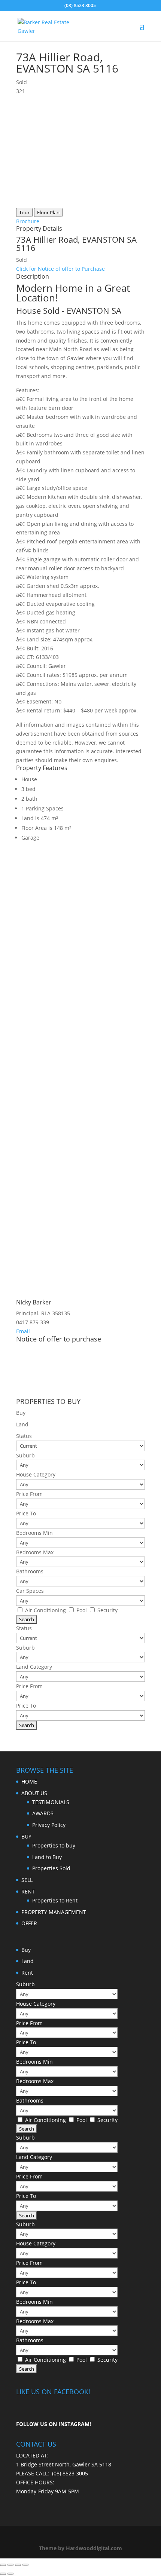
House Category (36, 1474)
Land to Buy (47, 1857)
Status (24, 1436)
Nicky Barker (34, 1302)
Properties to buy (54, 1845)
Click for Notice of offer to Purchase (60, 269)
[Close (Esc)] (3, 2565)
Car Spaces (30, 1591)
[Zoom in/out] (25, 2565)
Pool (82, 1610)
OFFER (29, 1923)
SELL (27, 1880)
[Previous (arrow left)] (3, 2574)
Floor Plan (48, 212)
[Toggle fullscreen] (18, 2565)
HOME (29, 1781)
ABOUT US (34, 1793)
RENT (28, 1891)
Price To (26, 1513)
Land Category (34, 1667)
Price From (29, 1494)
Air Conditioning (46, 1610)
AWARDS (43, 1813)
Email (23, 1331)
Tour (24, 212)
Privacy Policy (49, 1825)
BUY (26, 1836)
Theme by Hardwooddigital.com (80, 2548)
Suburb (25, 1455)
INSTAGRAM (74, 2424)
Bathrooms (30, 1571)
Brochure (28, 221)
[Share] (10, 2565)
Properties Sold (51, 1868)
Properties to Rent (55, 1900)
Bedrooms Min (34, 1533)
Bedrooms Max (35, 1552)
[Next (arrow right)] (10, 2574)
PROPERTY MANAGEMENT (54, 1912)
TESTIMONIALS (51, 1802)
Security (107, 1610)
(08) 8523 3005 (70, 2473)
